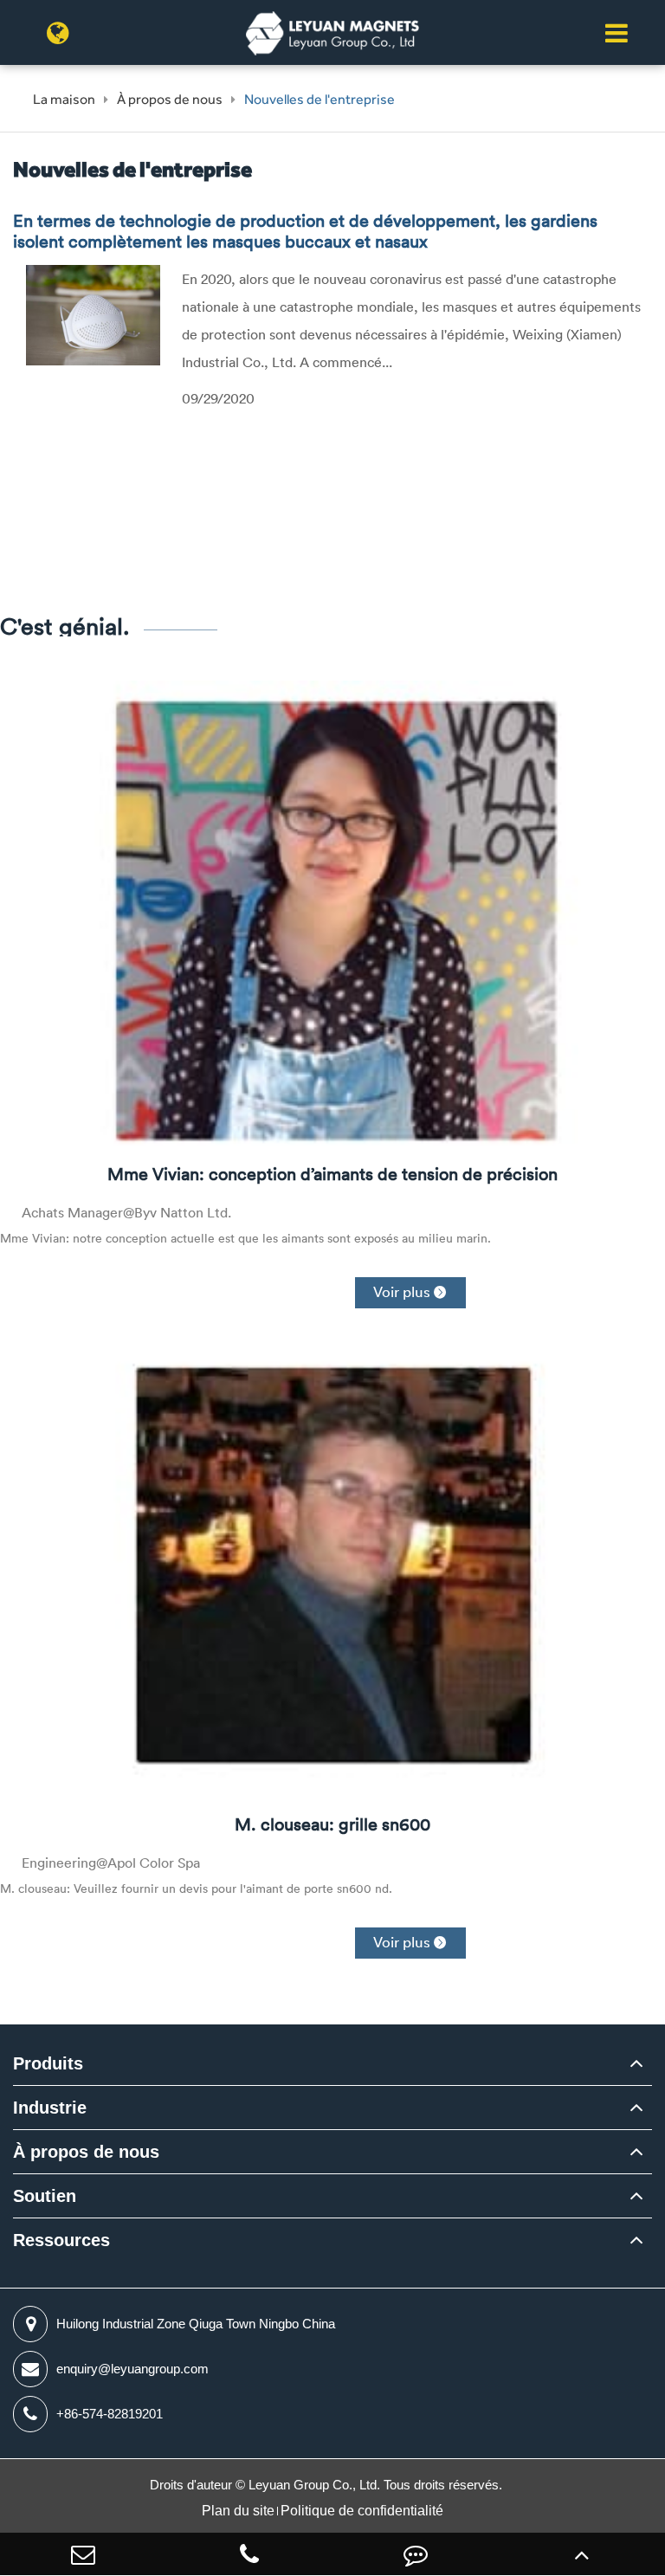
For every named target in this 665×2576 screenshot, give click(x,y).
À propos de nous (170, 99)
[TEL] (249, 2554)
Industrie (50, 2108)
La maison (64, 99)
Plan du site (238, 2511)
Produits (48, 2063)
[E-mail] (83, 2554)
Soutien (45, 2196)
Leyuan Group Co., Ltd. (316, 2485)
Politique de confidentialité (362, 2511)
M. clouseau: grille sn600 (332, 1824)
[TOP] (582, 2554)
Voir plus (410, 1292)
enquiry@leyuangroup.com (132, 2369)
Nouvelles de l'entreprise (320, 99)
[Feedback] (416, 2554)
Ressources (61, 2240)
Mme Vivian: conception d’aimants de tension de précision (332, 1174)
